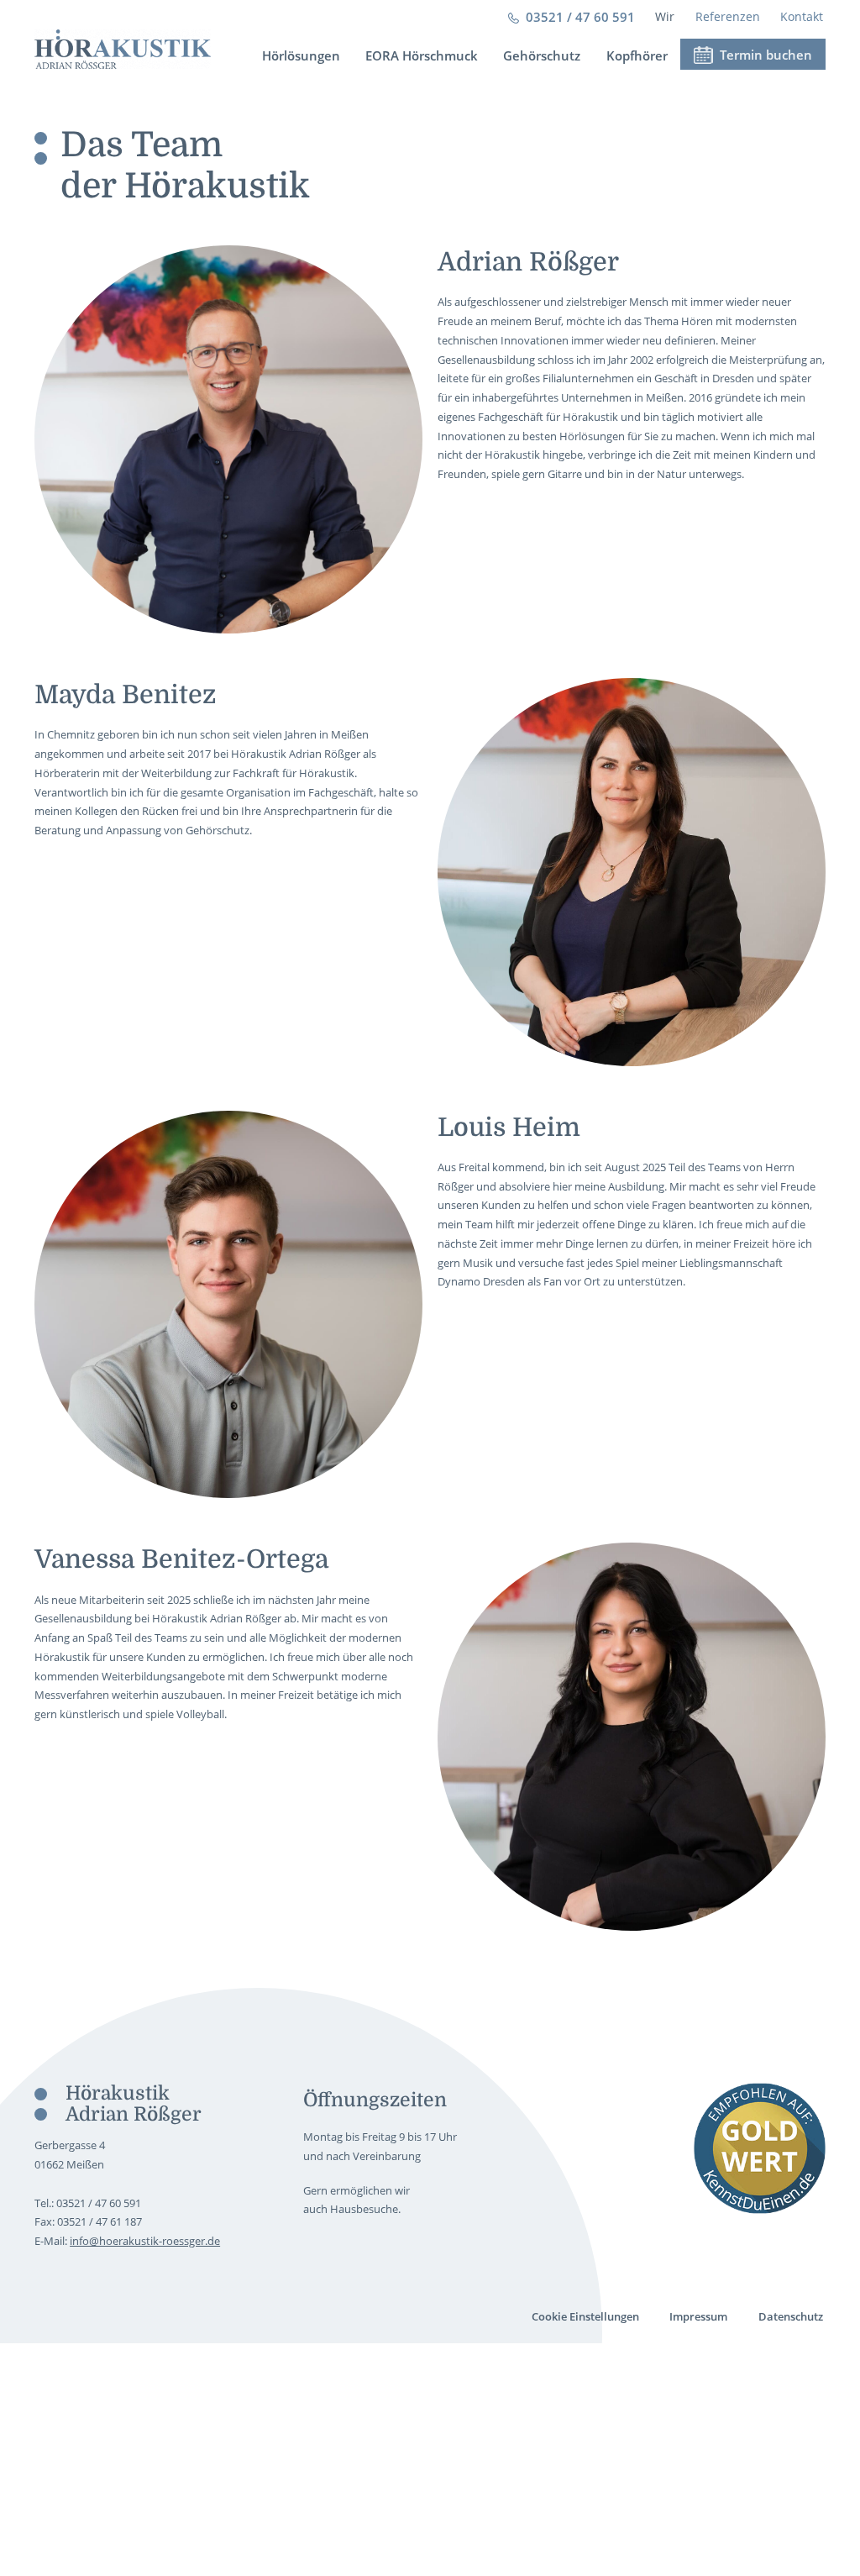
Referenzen (728, 16)
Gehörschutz (542, 55)
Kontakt (802, 16)
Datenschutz (791, 2316)
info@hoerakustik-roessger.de (145, 2241)
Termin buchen (764, 55)
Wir (665, 16)
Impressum (698, 2316)
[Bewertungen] (760, 2149)
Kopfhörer (637, 55)
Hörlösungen (301, 55)
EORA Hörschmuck (422, 55)
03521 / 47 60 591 (580, 17)
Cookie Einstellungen (585, 2316)
